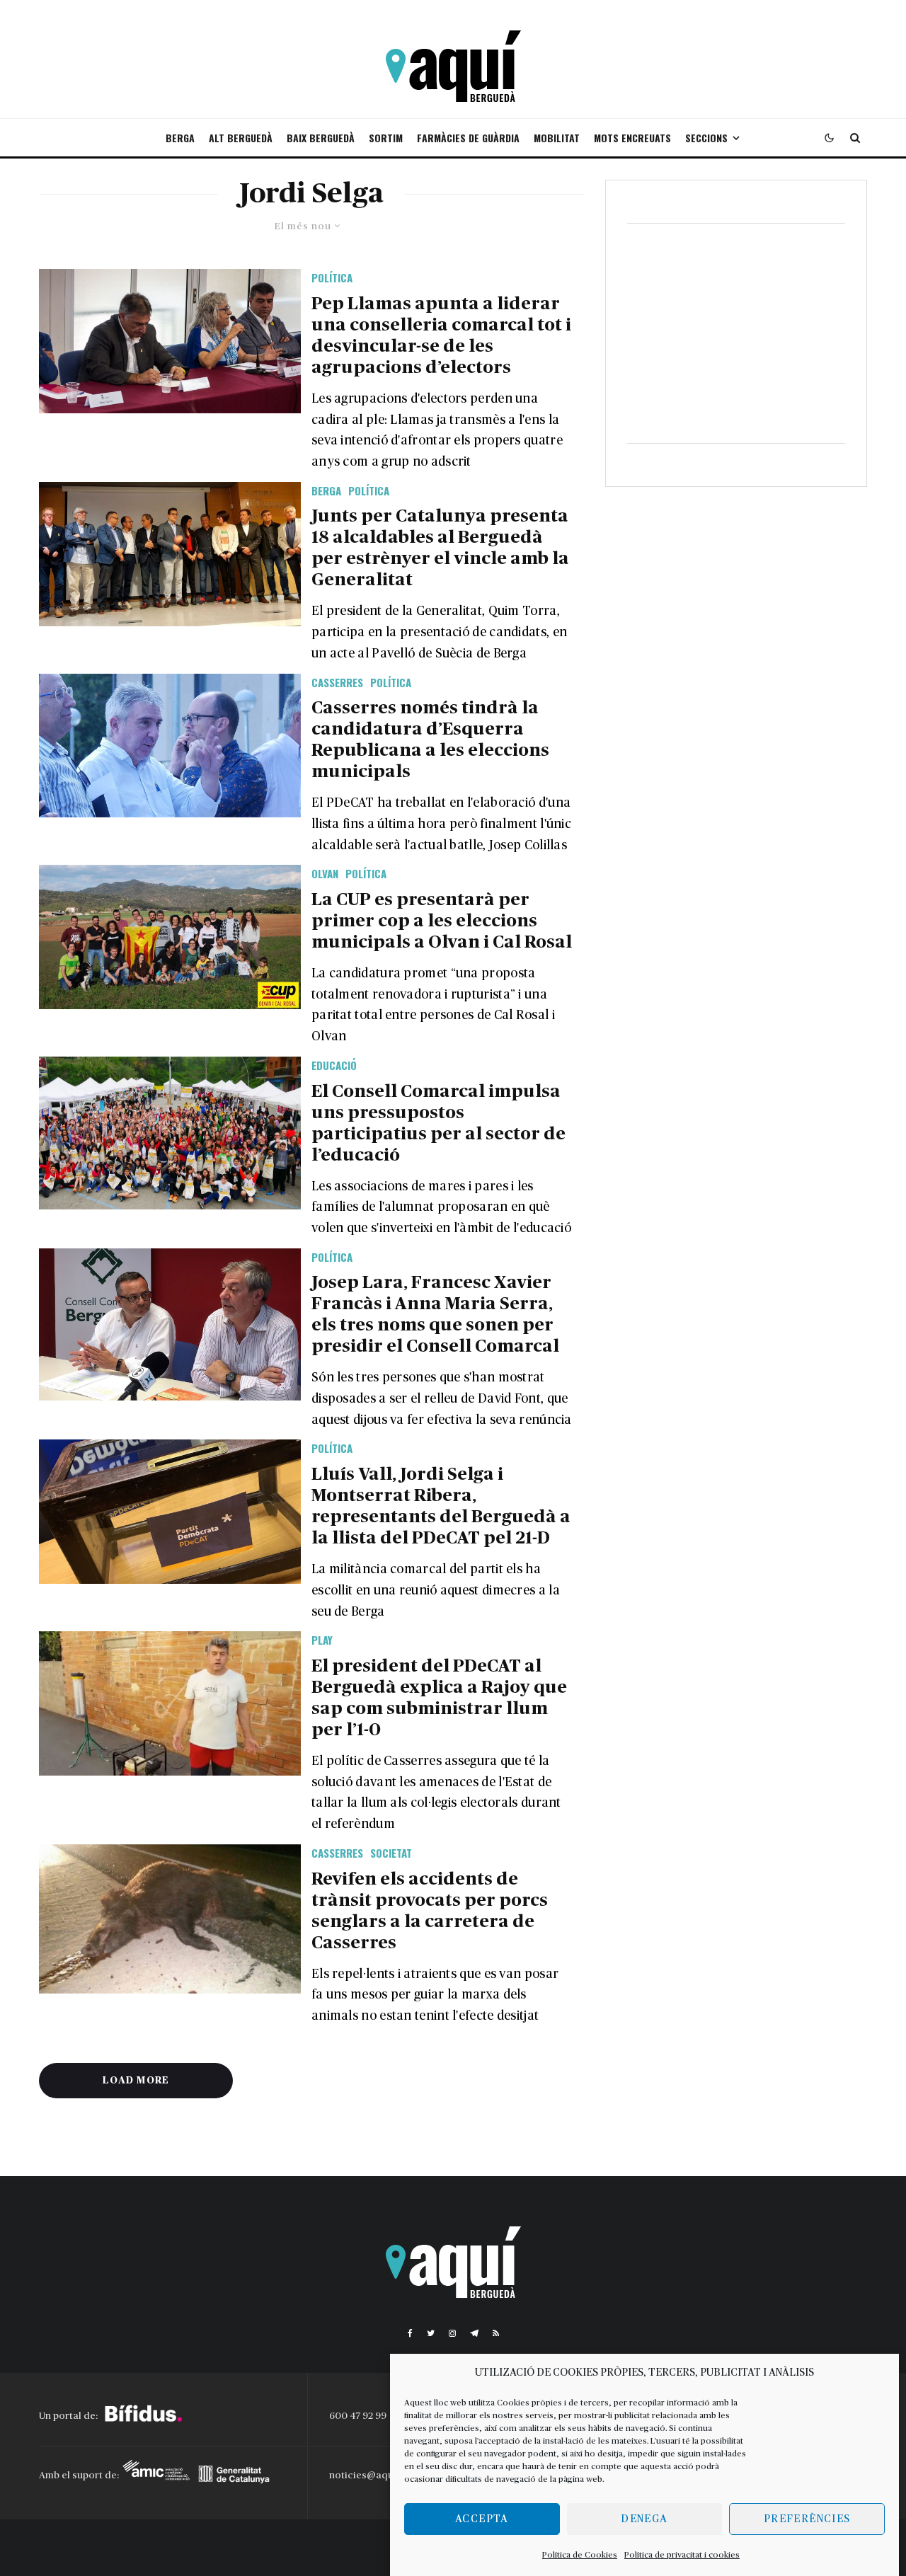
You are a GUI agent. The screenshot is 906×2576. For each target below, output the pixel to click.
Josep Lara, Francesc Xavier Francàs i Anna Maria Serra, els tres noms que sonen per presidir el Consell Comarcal (435, 1315)
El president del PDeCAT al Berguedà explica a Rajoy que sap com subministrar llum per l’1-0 (439, 1698)
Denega (644, 2519)
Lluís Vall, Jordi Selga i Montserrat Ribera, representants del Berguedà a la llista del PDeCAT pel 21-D (441, 1506)
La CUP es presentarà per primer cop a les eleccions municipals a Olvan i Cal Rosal (442, 921)
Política (332, 277)
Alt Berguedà (241, 138)
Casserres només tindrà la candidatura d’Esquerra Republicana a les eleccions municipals (430, 740)
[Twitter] (431, 2333)
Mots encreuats (632, 138)
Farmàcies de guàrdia (468, 138)
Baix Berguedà (321, 138)
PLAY (322, 1640)
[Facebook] (410, 2333)
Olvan (325, 873)
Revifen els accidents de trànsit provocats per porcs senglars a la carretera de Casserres (430, 1911)
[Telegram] (474, 2333)
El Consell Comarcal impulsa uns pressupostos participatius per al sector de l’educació (438, 1123)
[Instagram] (452, 2333)
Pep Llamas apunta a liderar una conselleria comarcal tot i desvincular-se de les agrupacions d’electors (441, 336)
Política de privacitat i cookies (682, 2555)
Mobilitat (557, 138)
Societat (391, 1853)
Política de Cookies (580, 2555)
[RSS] (496, 2333)
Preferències (807, 2519)
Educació (334, 1065)
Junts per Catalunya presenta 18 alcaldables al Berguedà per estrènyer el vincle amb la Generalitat (440, 548)
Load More (136, 2081)
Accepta (482, 2519)
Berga (180, 138)
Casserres (337, 682)
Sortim (386, 138)
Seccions (706, 138)
